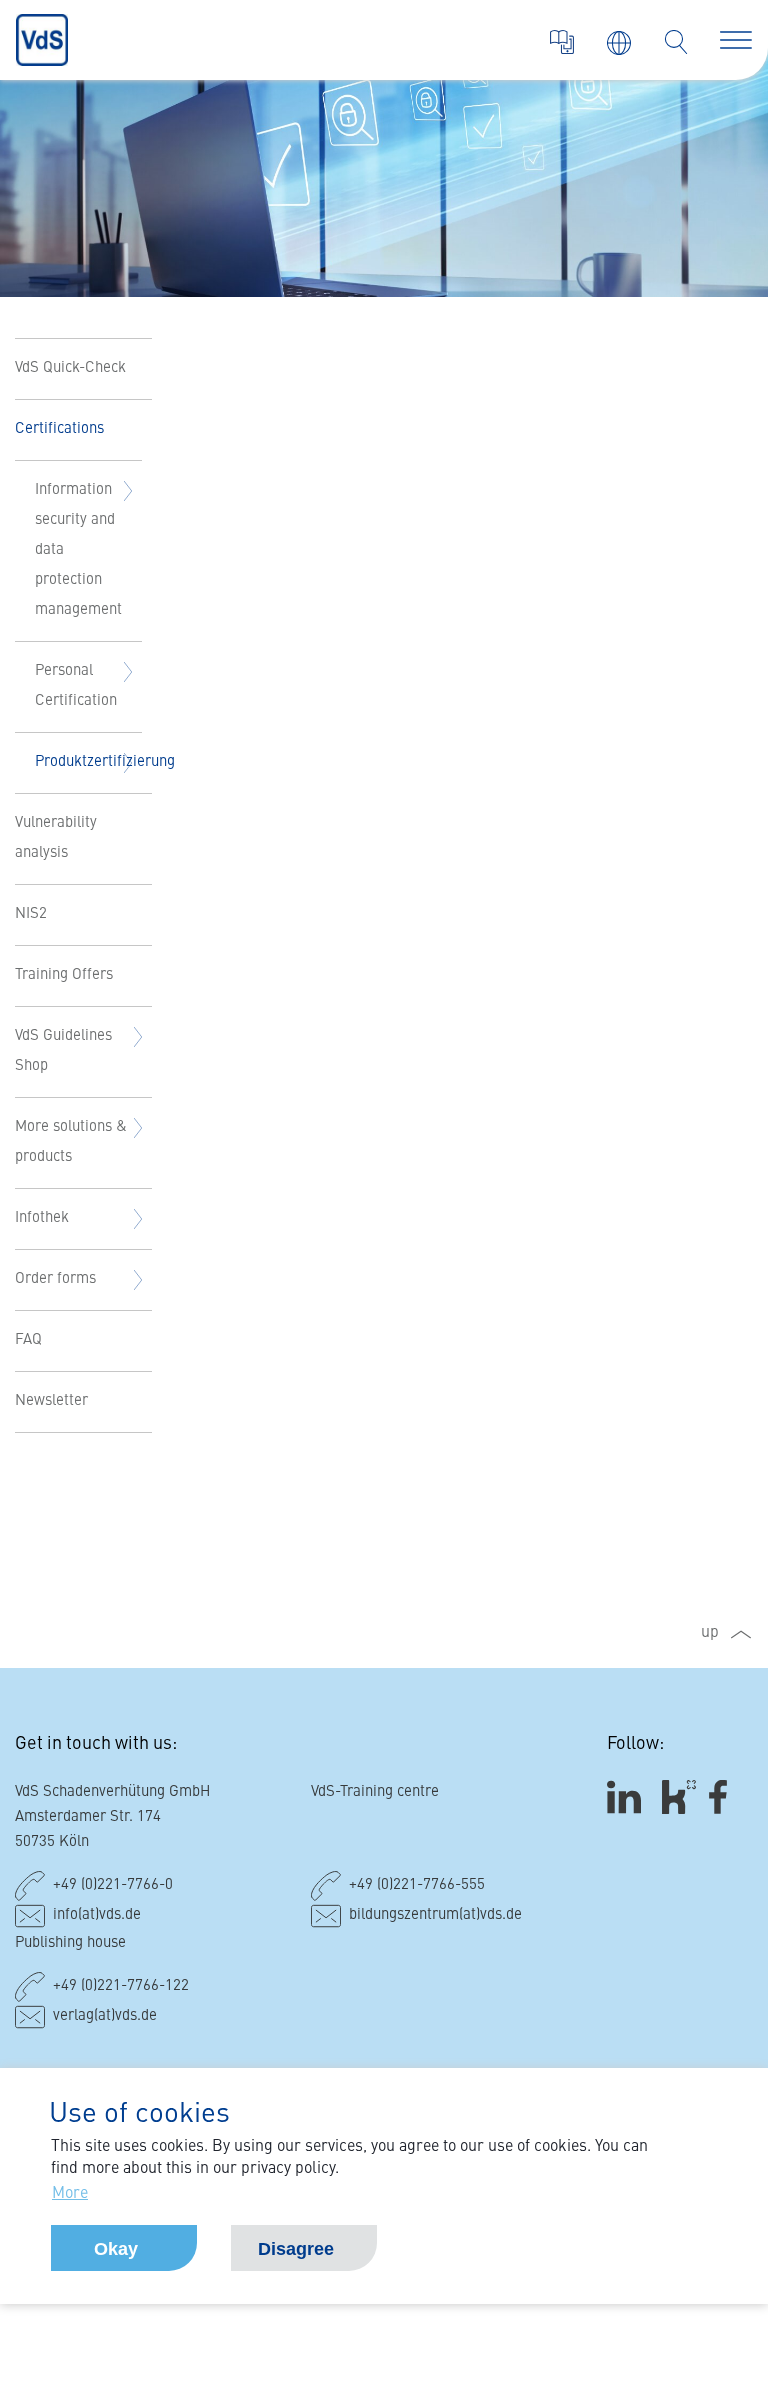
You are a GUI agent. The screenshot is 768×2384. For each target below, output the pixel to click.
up (710, 1633)
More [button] (70, 2194)
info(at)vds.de (97, 1915)
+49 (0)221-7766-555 (417, 1885)
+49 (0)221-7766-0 (113, 1885)
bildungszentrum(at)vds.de (435, 1915)
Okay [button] (116, 2249)
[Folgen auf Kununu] (679, 1796)
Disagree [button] (296, 2249)
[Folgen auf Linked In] (627, 1796)
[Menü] (736, 40)
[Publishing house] (562, 42)
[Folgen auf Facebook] (724, 1796)
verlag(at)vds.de (105, 2016)
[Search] (676, 42)
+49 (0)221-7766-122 (121, 1986)
